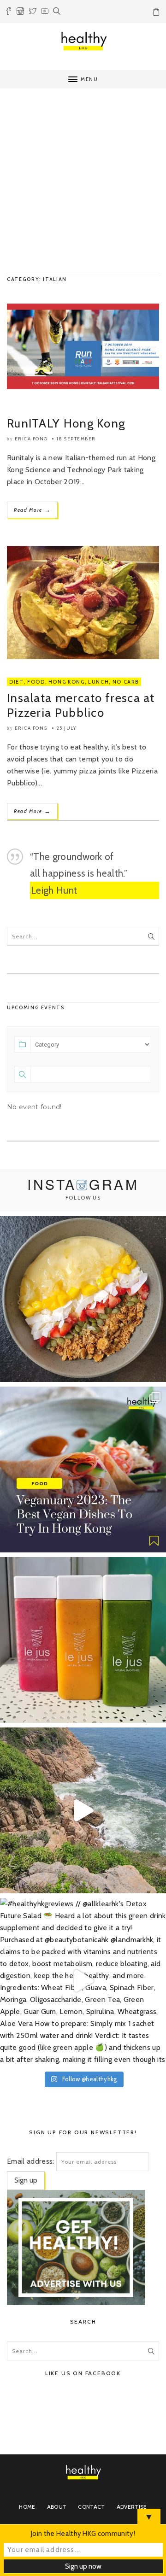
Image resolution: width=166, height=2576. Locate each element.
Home (27, 2507)
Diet (17, 682)
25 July (67, 728)
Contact (91, 2507)
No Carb (126, 682)
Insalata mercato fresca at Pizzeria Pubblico (81, 705)
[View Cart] (157, 13)
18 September (76, 439)
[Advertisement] (83, 181)
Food (36, 682)
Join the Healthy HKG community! (83, 2534)
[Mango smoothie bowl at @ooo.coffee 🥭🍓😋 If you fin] (83, 1299)
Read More (32, 510)
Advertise (132, 2507)
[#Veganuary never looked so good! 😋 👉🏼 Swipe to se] (83, 1469)
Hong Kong (67, 682)
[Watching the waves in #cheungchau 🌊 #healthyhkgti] (83, 1810)
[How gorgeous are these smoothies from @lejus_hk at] (83, 1640)
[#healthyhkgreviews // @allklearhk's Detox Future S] (83, 1981)
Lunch (98, 682)
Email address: (30, 2161)
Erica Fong (31, 439)
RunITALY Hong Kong (66, 423)
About (57, 2507)
